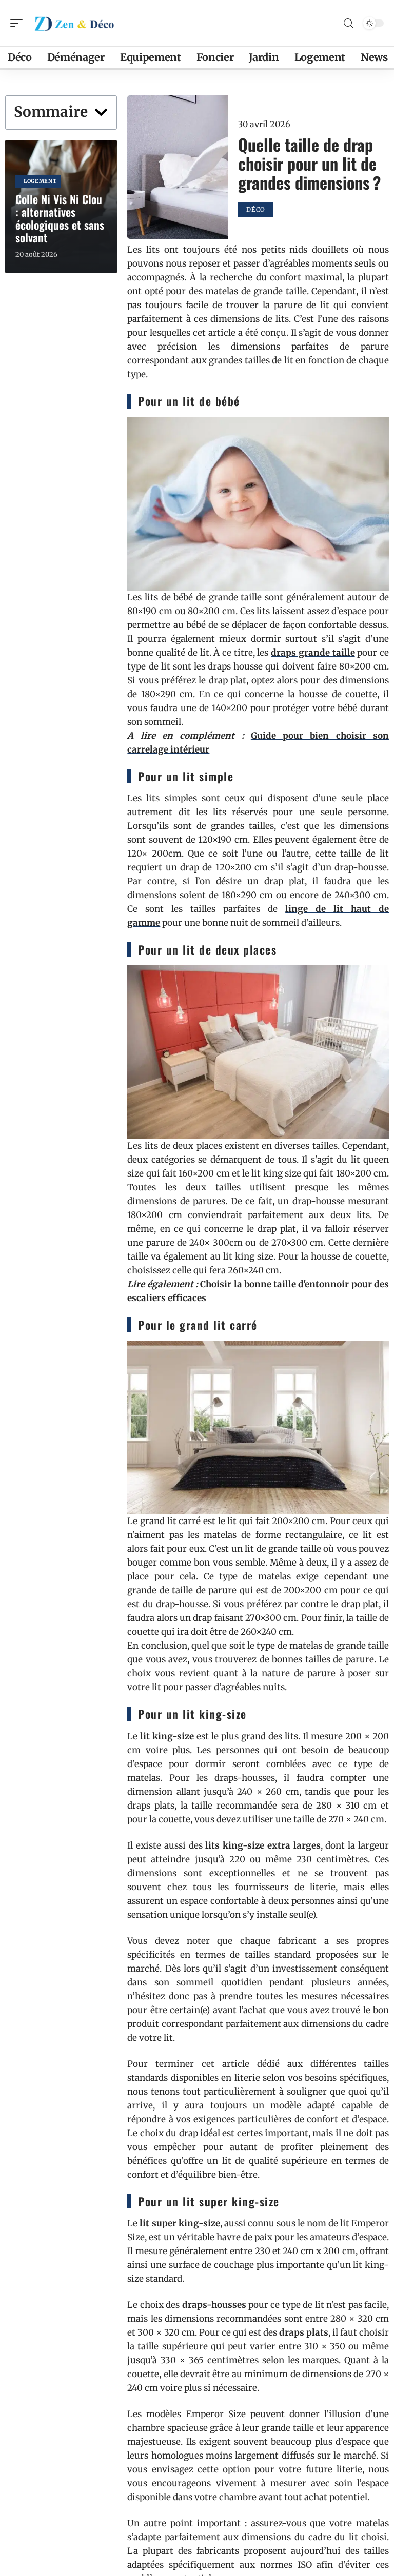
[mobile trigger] (19, 23)
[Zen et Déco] (74, 23)
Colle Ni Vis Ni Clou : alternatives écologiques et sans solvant (60, 218)
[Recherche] (348, 23)
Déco (256, 209)
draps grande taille (313, 653)
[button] (101, 112)
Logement (40, 181)
